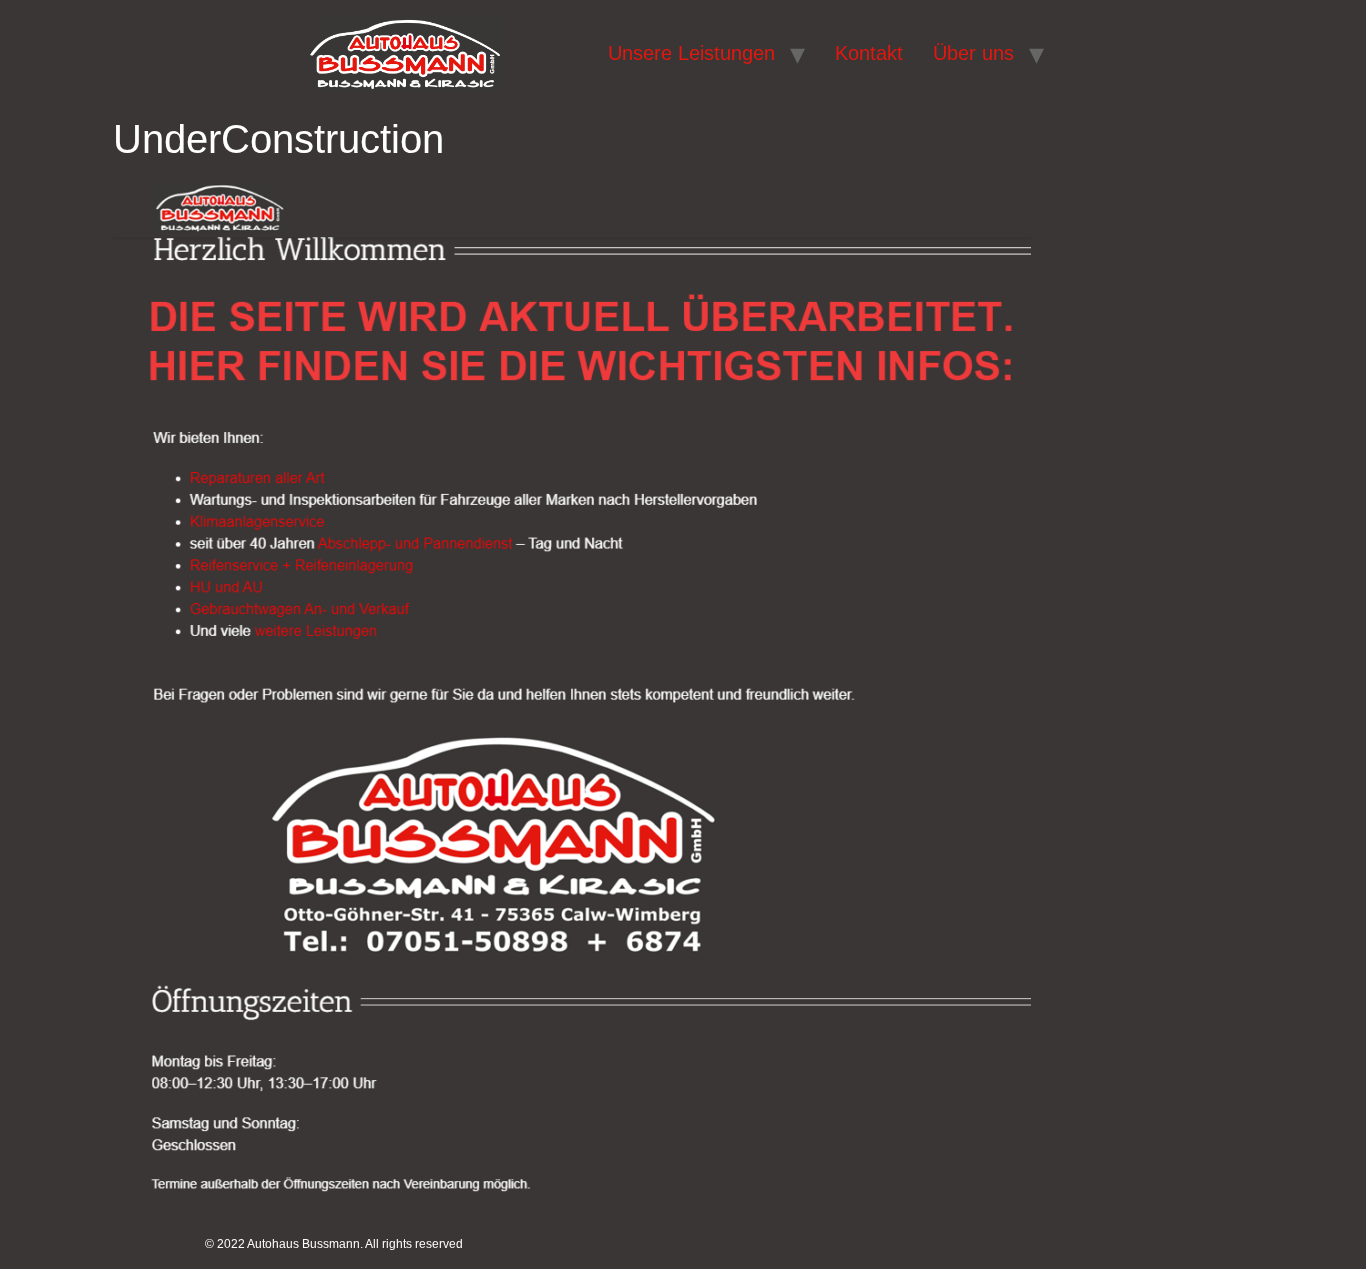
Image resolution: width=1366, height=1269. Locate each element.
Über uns (973, 53)
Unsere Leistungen (691, 53)
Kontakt (869, 53)
